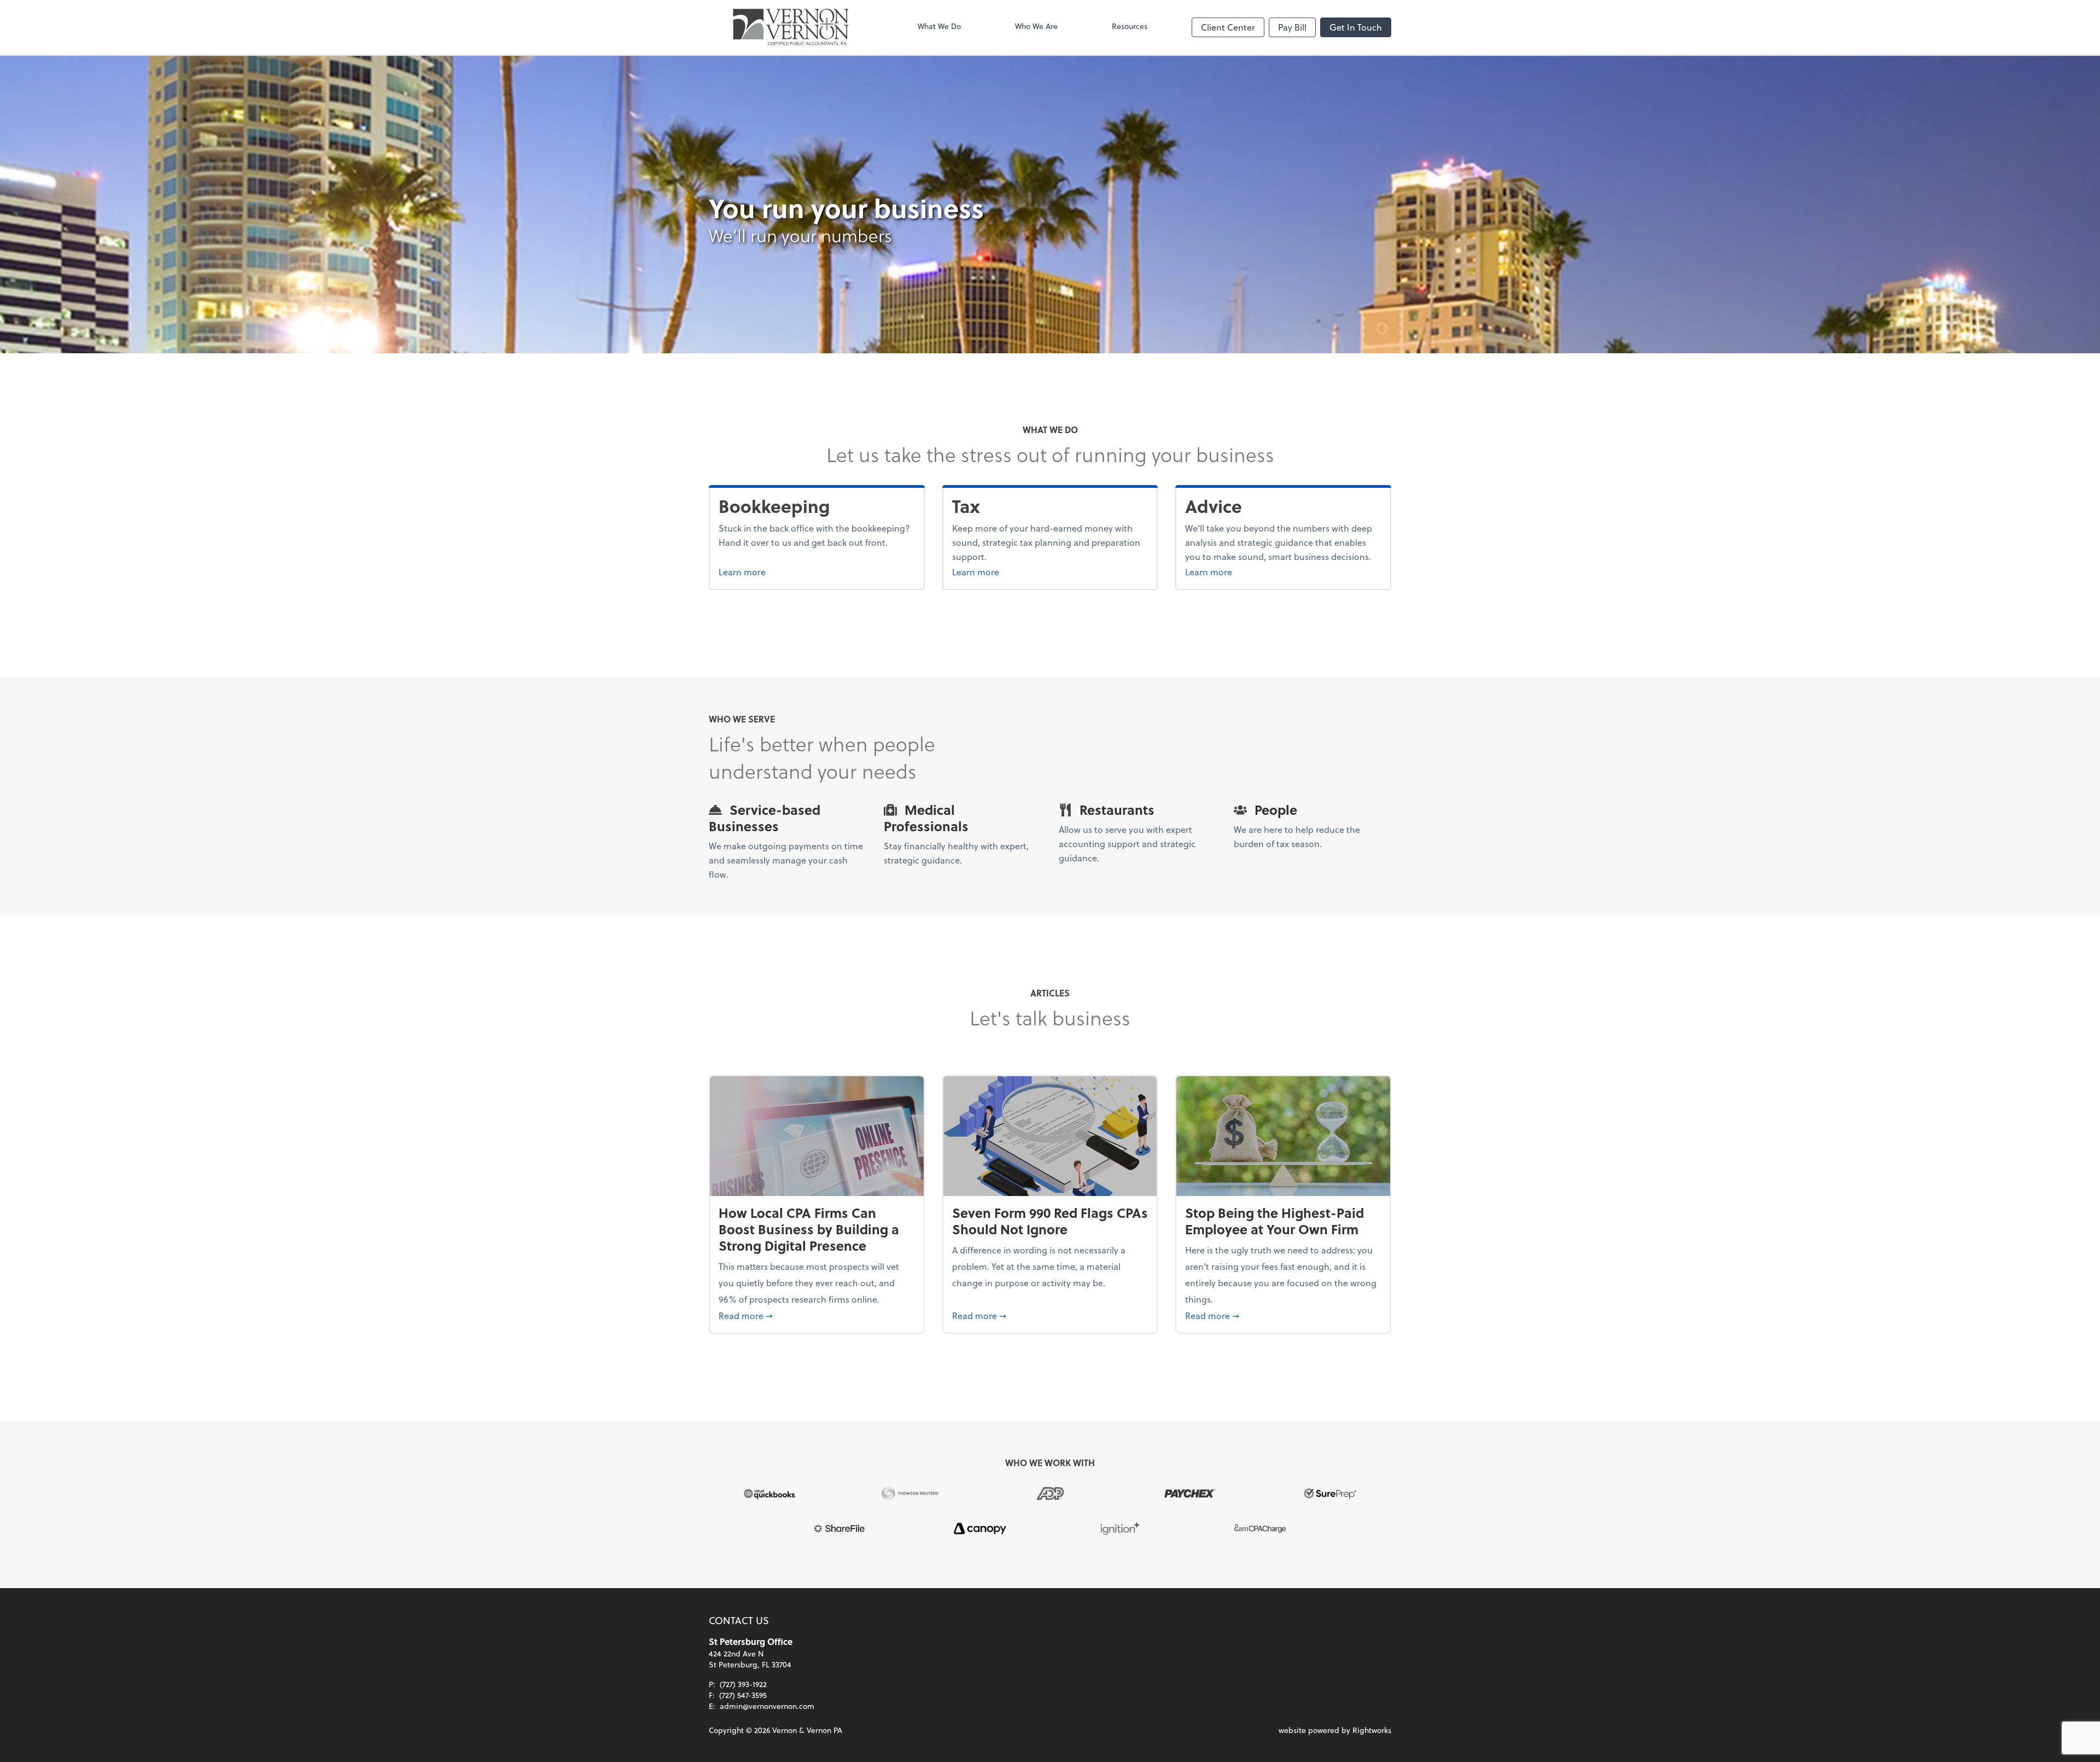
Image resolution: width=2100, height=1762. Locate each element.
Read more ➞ (817, 1315)
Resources (1130, 26)
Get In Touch (1356, 27)
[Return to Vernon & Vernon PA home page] (791, 27)
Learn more (783, 571)
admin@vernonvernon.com (767, 1706)
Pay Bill (1292, 27)
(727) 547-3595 (743, 1695)
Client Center (1228, 27)
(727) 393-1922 (743, 1684)
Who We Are (1036, 26)
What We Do (939, 26)
